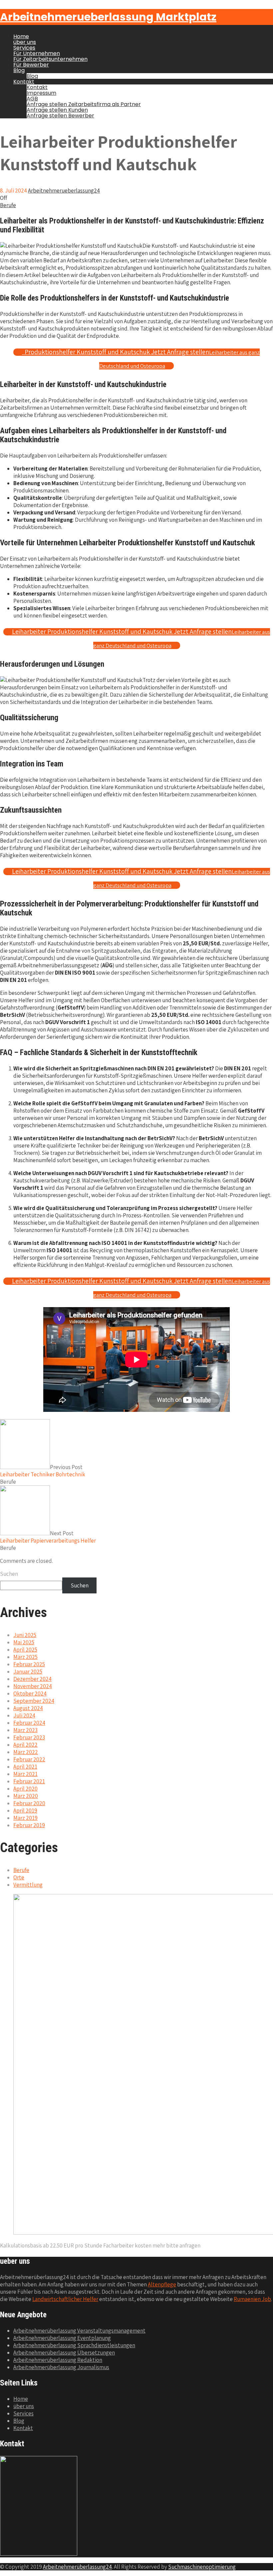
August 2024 (28, 1708)
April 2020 (25, 1789)
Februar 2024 (29, 1723)
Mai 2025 (24, 1642)
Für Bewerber (31, 65)
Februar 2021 (29, 1781)
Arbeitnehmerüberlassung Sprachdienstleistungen (74, 2345)
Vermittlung (28, 1885)
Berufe (8, 205)
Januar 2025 (28, 1672)
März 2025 (25, 1657)
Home (21, 36)
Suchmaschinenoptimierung (202, 2567)
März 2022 (26, 1752)
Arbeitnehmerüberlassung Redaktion (58, 2360)
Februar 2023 (29, 1737)
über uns (25, 42)
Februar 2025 (29, 1664)
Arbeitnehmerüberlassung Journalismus (61, 2367)
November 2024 (33, 1686)
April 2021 (25, 1767)
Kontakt (24, 82)
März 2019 (25, 1818)
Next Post (48, 1537)
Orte (19, 1877)
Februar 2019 (29, 1825)
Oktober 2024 (30, 1694)
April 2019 (25, 1811)
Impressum (41, 93)
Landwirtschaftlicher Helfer (65, 2299)
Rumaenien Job (252, 2299)
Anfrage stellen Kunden (57, 110)
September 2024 (34, 1701)
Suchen (9, 1574)
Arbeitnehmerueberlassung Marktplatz (108, 17)
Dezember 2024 (32, 1679)
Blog (19, 70)
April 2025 (25, 1650)
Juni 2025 (25, 1635)
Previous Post (43, 1471)
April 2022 (25, 1745)
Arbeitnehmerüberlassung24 (77, 2567)
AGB (32, 99)
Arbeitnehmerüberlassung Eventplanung (62, 2338)
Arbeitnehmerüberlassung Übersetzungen (64, 2353)
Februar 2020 (29, 1803)
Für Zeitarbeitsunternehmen (50, 59)
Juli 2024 (24, 1715)
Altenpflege (162, 2284)
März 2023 (25, 1730)
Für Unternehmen (37, 53)
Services (24, 48)
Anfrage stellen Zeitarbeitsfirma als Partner (84, 104)
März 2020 (26, 1796)
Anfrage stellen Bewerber (60, 116)
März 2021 (25, 1774)
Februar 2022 (29, 1759)
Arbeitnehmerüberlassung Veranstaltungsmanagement (79, 2331)
